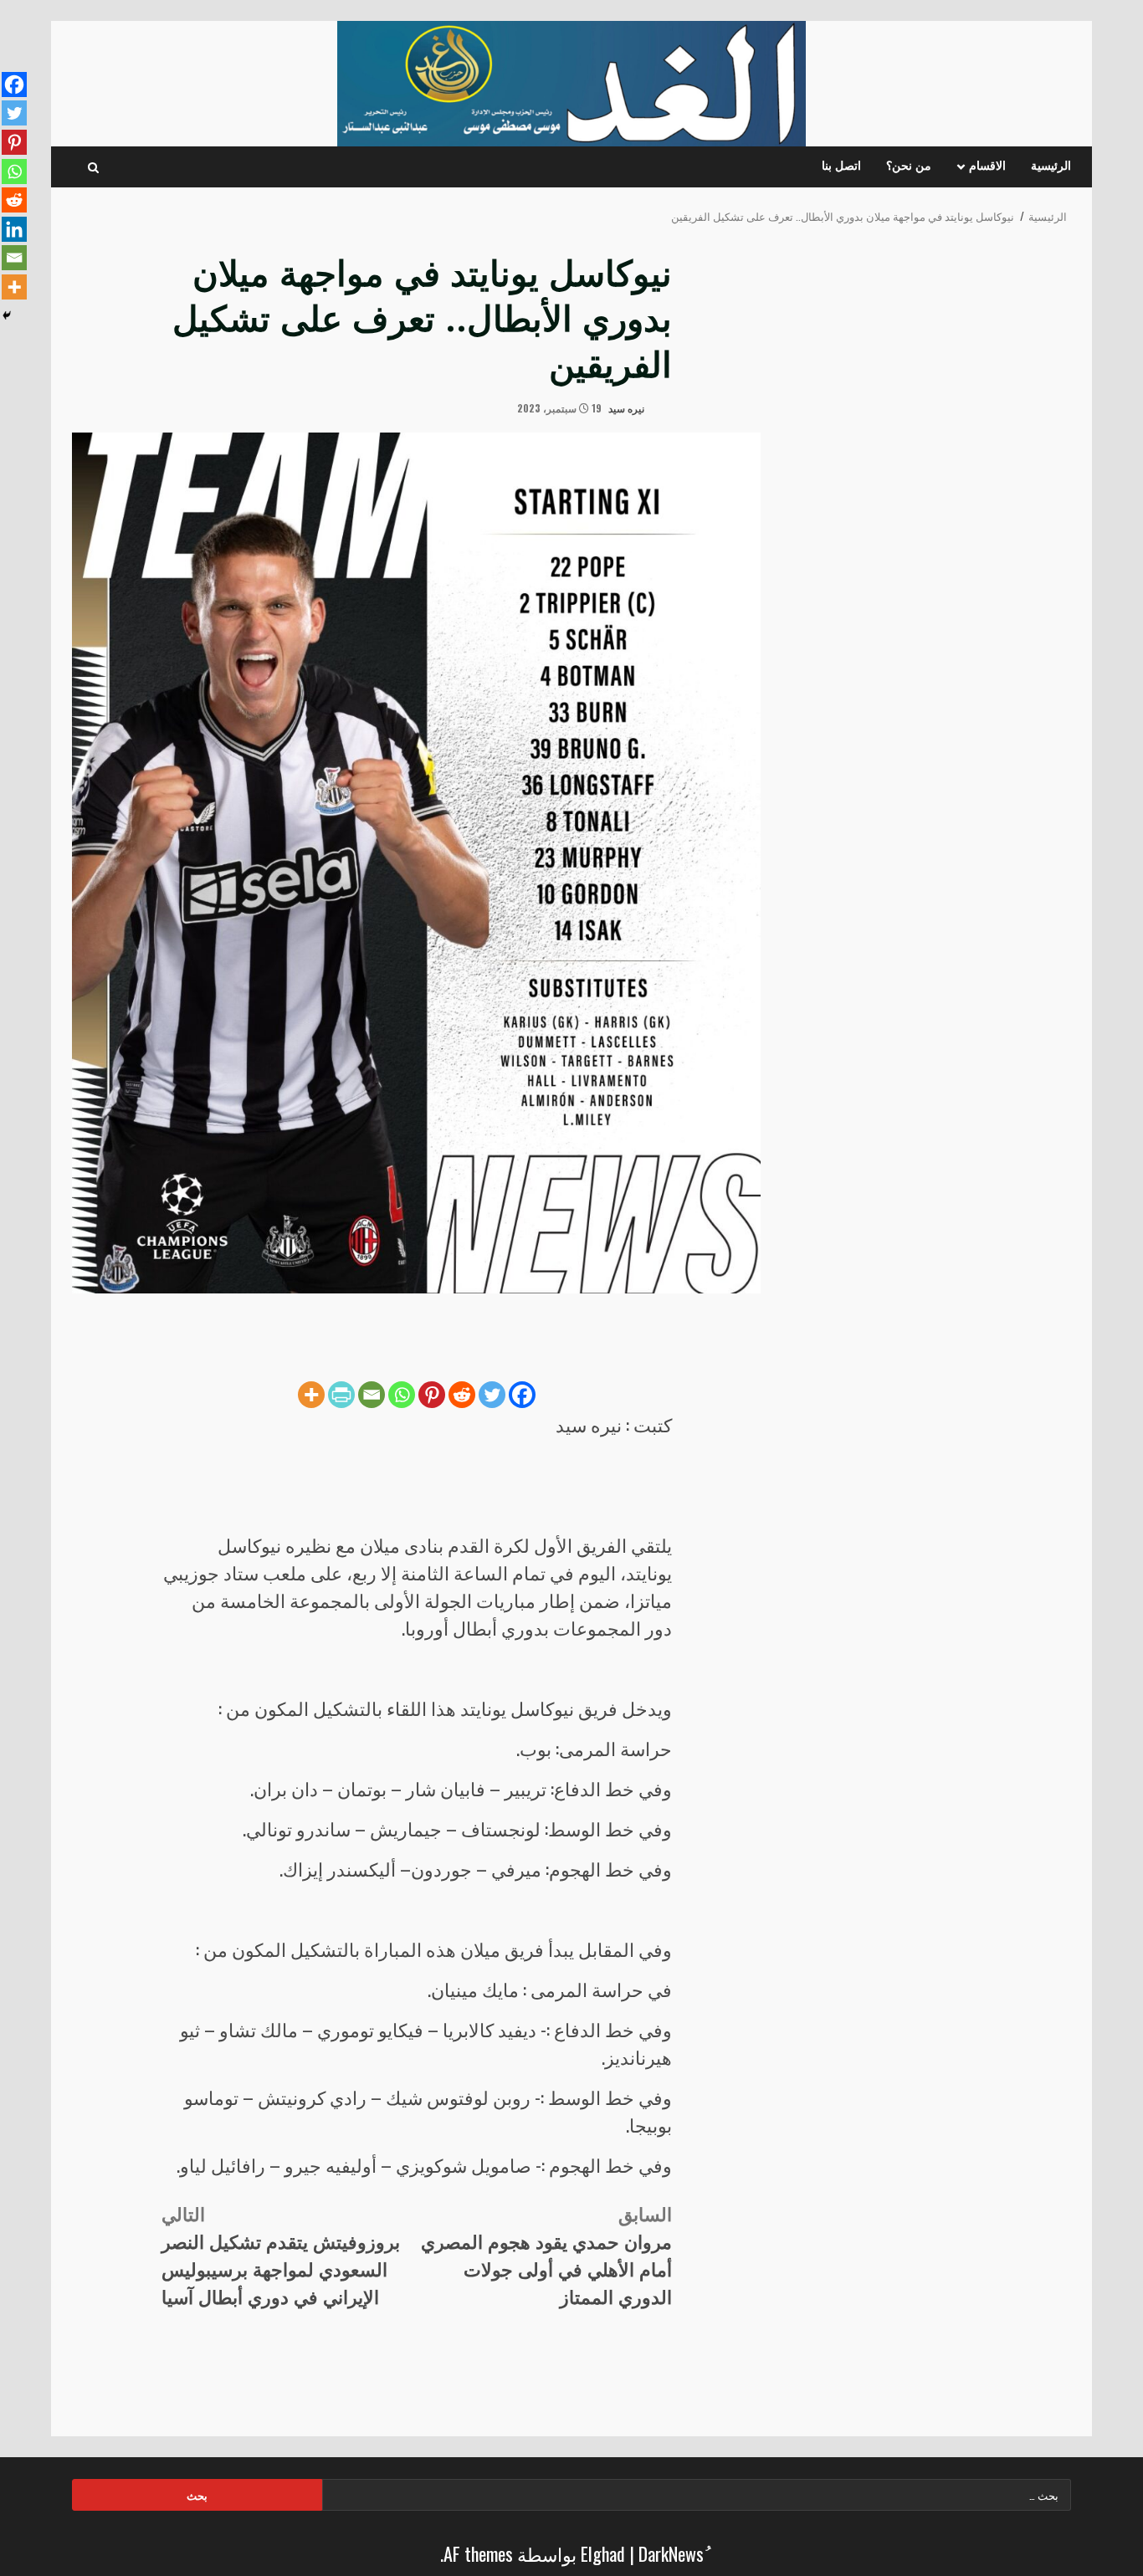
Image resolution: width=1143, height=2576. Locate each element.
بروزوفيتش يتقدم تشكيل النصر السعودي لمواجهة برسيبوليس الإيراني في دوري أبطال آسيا (281, 2254)
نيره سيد (628, 408)
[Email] (372, 1395)
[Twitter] (492, 1395)
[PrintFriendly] (341, 1395)
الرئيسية (1051, 166)
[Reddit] (462, 1395)
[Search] (93, 167)
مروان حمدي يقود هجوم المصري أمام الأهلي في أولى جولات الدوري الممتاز (546, 2254)
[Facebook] (522, 1395)
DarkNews (671, 2553)
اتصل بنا (841, 166)
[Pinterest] (432, 1395)
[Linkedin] (14, 229)
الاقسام (987, 166)
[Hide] (7, 315)
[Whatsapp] (402, 1395)
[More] (311, 1395)
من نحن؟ (909, 166)
